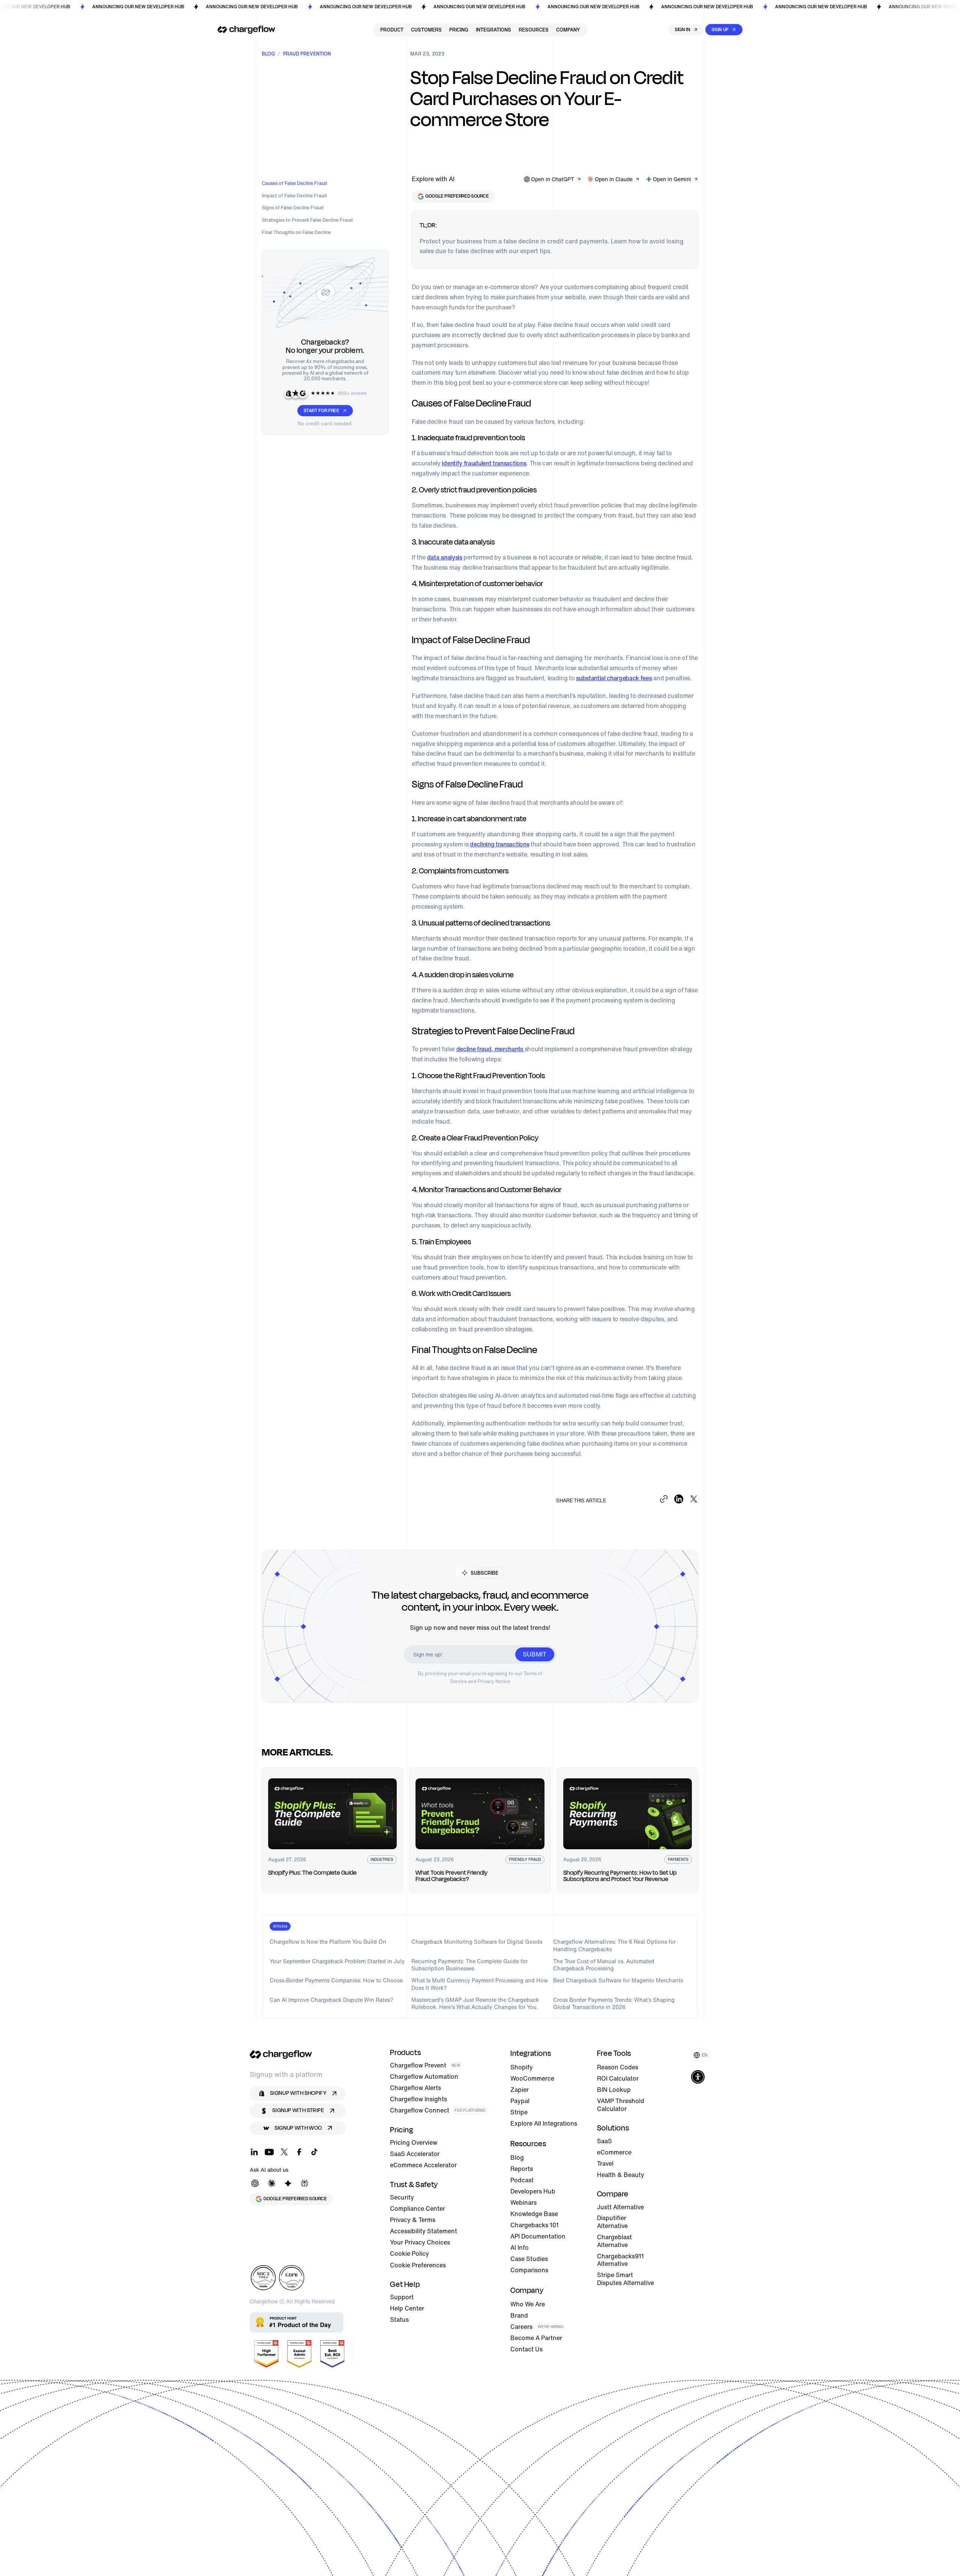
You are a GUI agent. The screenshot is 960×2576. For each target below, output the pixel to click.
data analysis (445, 557)
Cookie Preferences (418, 2265)
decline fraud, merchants (490, 1049)
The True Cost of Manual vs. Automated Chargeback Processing (604, 1965)
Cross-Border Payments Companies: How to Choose (336, 1980)
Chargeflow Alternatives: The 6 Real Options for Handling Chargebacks (614, 1945)
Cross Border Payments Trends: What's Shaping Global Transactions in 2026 (614, 2004)
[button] (701, 2055)
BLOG (268, 54)
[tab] (280, 1926)
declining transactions (499, 844)
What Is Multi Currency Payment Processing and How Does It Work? (480, 1984)
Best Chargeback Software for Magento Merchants (618, 1980)
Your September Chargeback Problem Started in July (337, 1961)
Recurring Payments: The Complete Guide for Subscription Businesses (469, 1965)
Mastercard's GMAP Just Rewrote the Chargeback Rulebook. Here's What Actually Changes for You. (475, 2004)
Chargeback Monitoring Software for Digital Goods (477, 1942)
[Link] (246, 30)
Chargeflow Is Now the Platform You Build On (328, 1942)
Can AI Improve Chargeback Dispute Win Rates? (331, 2000)
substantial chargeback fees (614, 678)
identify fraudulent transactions (484, 463)
